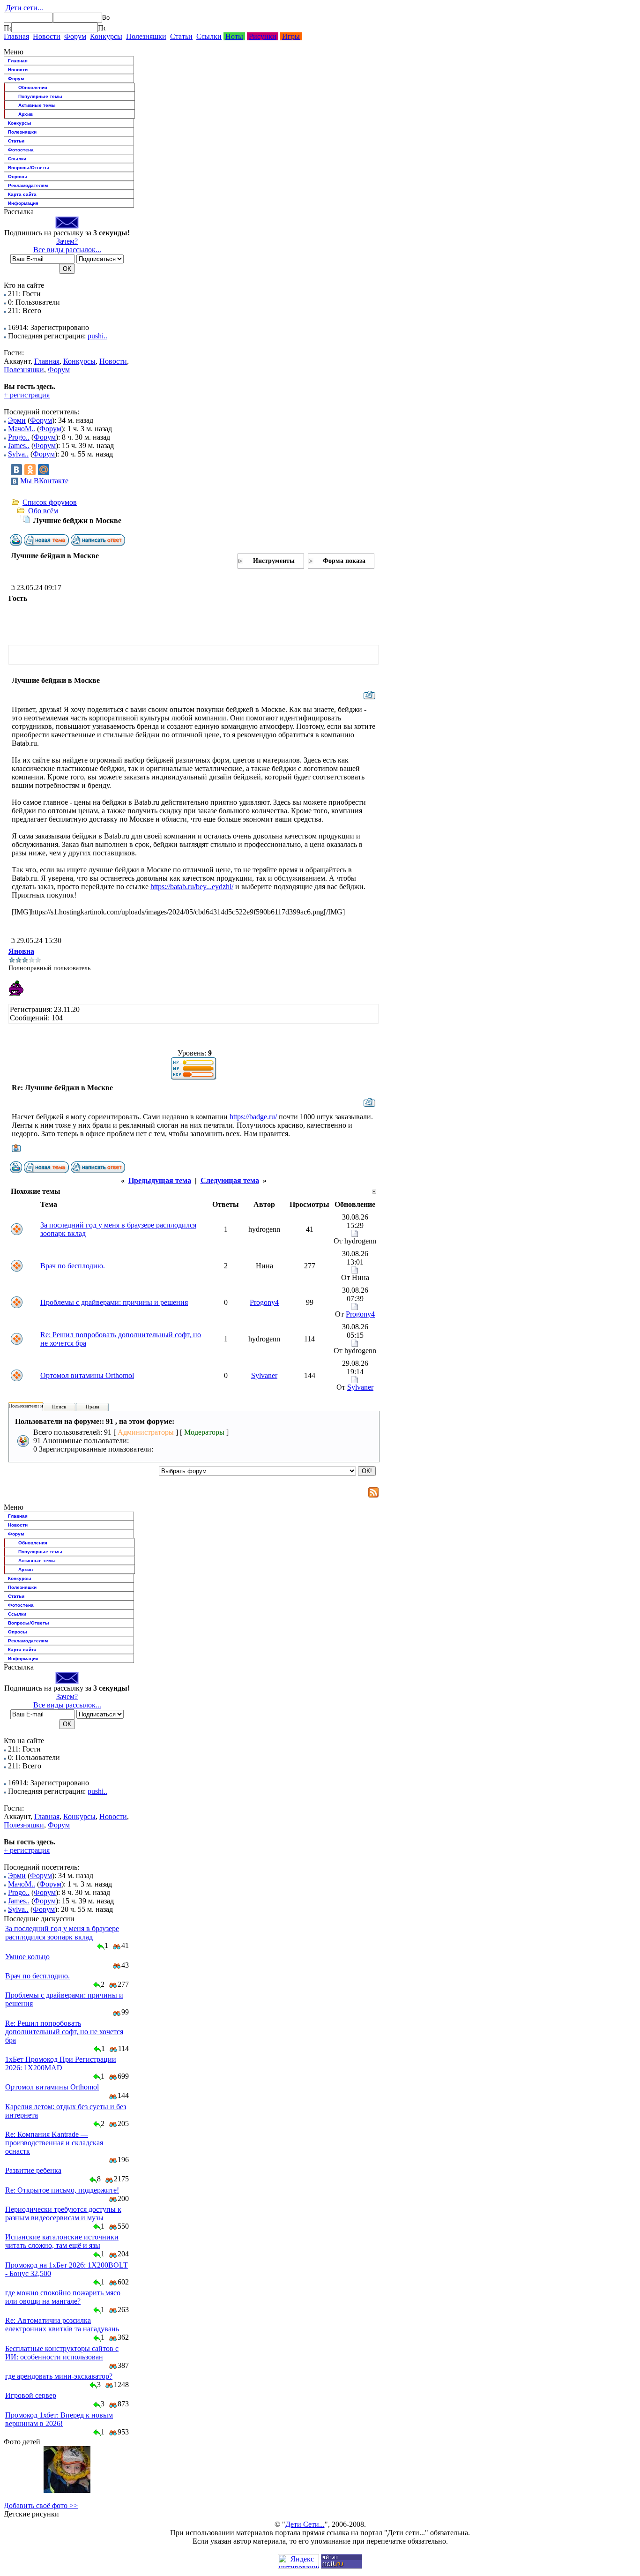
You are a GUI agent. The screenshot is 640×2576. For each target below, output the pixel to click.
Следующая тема (230, 1180)
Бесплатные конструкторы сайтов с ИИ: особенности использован (62, 2353)
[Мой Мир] (44, 470)
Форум (75, 36)
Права (93, 1407)
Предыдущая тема (160, 1180)
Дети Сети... (305, 2524)
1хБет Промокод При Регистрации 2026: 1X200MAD (61, 2063)
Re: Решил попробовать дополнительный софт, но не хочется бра (64, 2032)
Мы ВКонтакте (44, 481)
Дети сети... (23, 8)
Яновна (21, 951)
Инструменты (274, 561)
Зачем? (67, 241)
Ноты (234, 36)
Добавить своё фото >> (41, 2505)
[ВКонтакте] (16, 470)
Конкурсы (106, 36)
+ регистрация (27, 395)
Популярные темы (40, 96)
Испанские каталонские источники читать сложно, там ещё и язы (62, 2241)
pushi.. (97, 336)
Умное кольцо (27, 1957)
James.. (19, 446)
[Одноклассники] (30, 470)
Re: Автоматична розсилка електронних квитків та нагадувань (62, 2325)
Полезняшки (146, 36)
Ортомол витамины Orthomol (87, 1375)
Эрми (17, 420)
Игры (291, 36)
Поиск (59, 1407)
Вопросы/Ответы (29, 168)
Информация (23, 203)
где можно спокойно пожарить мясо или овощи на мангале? (63, 2297)
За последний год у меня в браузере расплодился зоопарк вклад (62, 1933)
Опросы (18, 176)
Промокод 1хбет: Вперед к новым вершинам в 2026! (59, 2419)
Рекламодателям (28, 185)
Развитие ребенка (33, 2170)
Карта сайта (22, 194)
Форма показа (344, 561)
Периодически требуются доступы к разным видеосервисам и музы (63, 2213)
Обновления (33, 87)
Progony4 (264, 1302)
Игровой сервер (31, 2395)
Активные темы (37, 105)
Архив (26, 114)
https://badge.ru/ (253, 1117)
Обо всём (43, 511)
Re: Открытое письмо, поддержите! (62, 2190)
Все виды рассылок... (67, 250)
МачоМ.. (22, 429)
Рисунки (263, 36)
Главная (16, 36)
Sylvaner (264, 1375)
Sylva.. (18, 454)
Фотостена (21, 150)
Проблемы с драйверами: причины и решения (114, 1302)
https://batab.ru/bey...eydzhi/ (192, 887)
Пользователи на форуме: (37, 1406)
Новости (47, 36)
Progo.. (19, 437)
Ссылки (209, 36)
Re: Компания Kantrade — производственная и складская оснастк (54, 2143)
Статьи (181, 36)
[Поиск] (7, 28)
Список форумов (50, 502)
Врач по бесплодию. (73, 1266)
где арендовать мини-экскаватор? (59, 2376)
